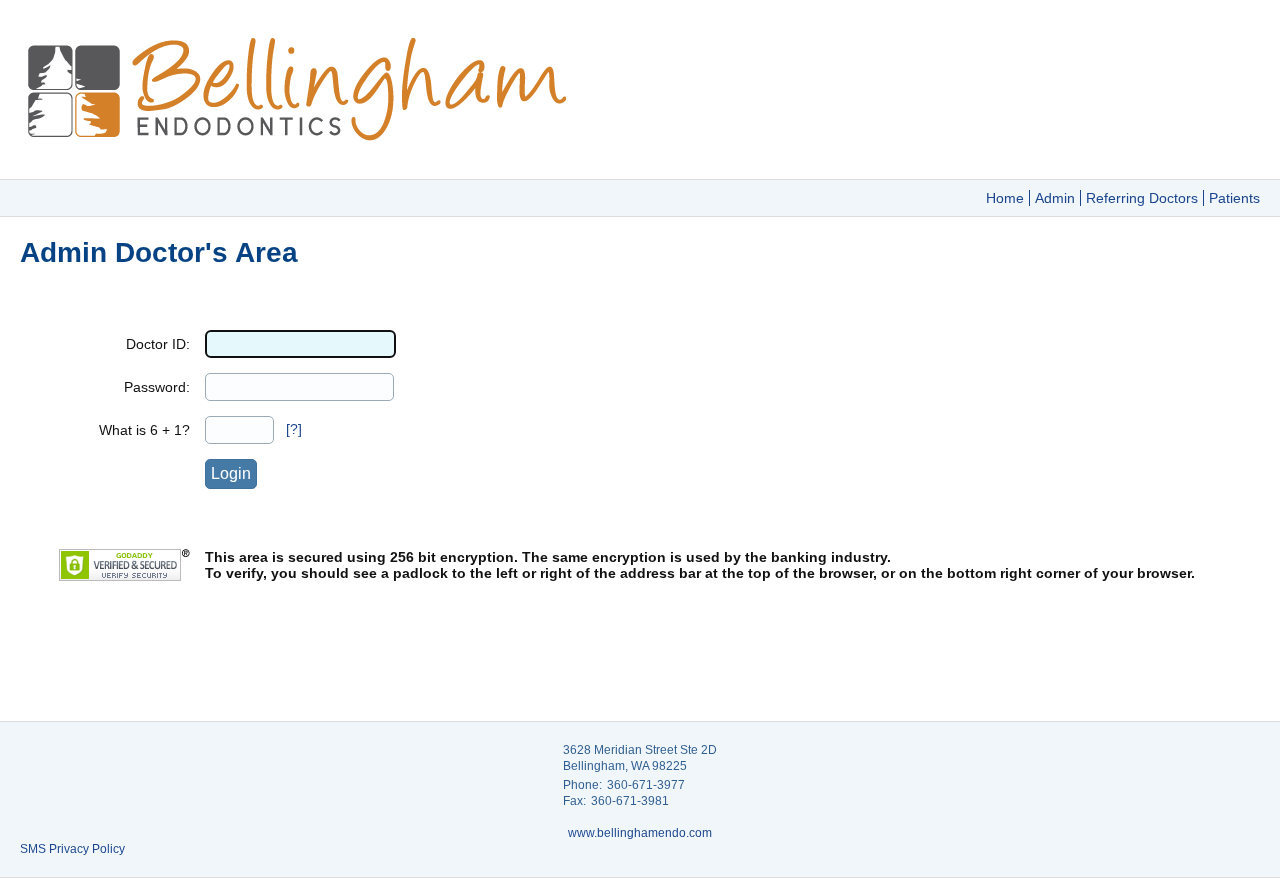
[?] (294, 429)
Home (1005, 198)
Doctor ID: (158, 344)
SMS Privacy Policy (72, 849)
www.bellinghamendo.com (640, 833)
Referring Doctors (1142, 198)
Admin (1055, 198)
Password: (157, 387)
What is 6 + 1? (144, 430)
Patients (1234, 198)
